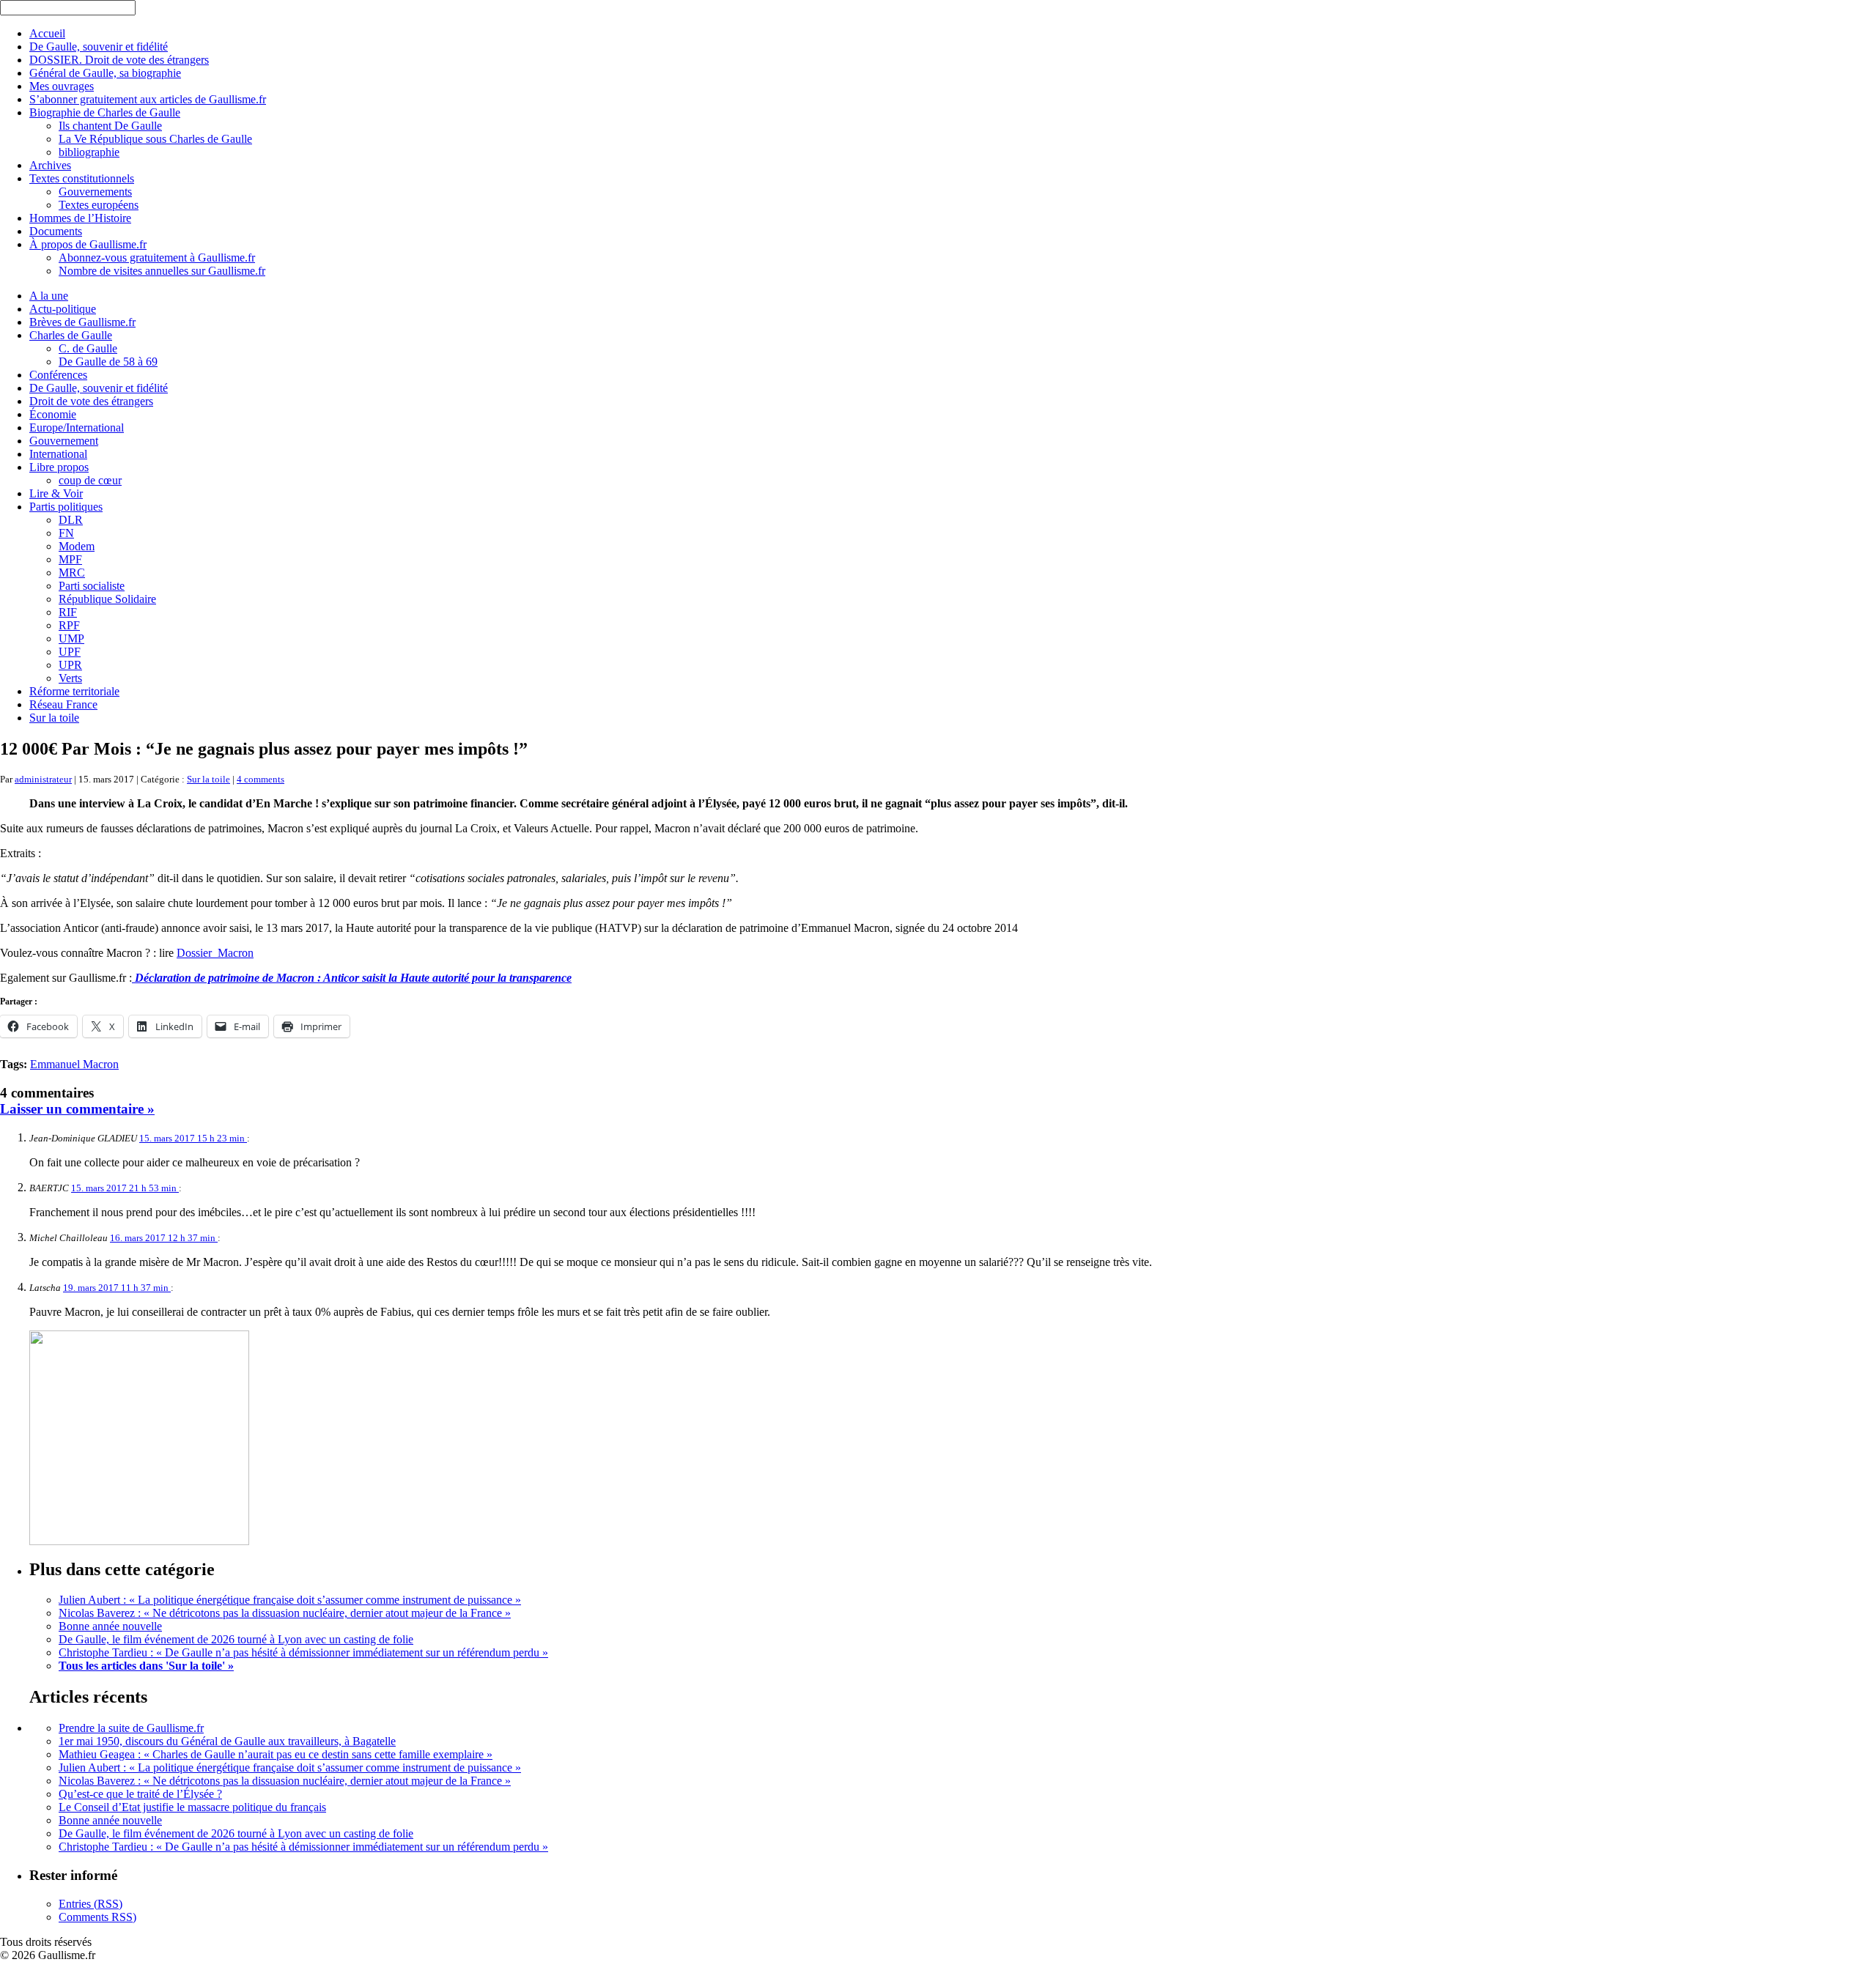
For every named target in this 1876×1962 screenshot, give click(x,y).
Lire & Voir (56, 493)
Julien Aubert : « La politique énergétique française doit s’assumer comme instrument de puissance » (290, 1600)
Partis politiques (66, 507)
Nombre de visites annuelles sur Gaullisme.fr (162, 271)
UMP (71, 638)
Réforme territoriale (74, 691)
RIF (68, 612)
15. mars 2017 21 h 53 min (125, 1188)
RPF (69, 625)
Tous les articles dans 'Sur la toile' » (146, 1666)
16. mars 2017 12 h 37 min (164, 1238)
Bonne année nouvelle (110, 1626)
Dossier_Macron (215, 953)
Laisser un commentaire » (77, 1109)
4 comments (261, 779)
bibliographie (89, 152)
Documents (56, 231)
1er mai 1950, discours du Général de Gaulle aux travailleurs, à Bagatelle (227, 1741)
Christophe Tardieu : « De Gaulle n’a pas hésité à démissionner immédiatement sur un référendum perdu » (303, 1652)
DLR (71, 520)
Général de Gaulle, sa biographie (105, 73)
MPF (70, 559)
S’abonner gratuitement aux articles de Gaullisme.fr (148, 99)
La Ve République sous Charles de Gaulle (155, 139)
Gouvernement (64, 441)
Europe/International (77, 427)
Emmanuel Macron (74, 1064)
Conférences (58, 375)
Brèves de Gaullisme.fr (82, 322)
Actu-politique (63, 309)
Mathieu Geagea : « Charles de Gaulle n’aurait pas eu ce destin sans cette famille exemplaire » (276, 1754)
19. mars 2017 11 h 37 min (117, 1288)
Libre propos (59, 467)
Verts (70, 678)
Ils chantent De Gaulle (110, 126)
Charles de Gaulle (71, 335)
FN (66, 533)
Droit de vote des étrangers (91, 401)
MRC (72, 573)
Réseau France (63, 704)
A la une (49, 296)
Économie (53, 414)
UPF (70, 652)
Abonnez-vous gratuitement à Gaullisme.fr (157, 258)
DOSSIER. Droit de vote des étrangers (119, 60)
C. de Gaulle (88, 348)
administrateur (43, 779)
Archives (50, 165)
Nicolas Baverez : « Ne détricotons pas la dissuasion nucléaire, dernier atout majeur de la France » (285, 1613)
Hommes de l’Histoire (80, 218)
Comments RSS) (97, 1917)
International (58, 454)
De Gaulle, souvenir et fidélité (99, 47)
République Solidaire (107, 599)
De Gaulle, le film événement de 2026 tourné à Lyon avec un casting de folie (236, 1639)
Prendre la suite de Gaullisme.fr (131, 1728)
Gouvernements (95, 192)
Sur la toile (54, 718)
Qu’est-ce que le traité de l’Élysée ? (140, 1794)
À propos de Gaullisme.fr (88, 244)
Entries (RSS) (91, 1904)
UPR (70, 665)
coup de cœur (90, 480)
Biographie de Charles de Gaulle (105, 112)
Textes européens (99, 205)
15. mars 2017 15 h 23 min (193, 1138)
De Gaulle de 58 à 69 (108, 362)
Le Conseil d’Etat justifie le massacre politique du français (192, 1807)
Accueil (47, 33)
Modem (77, 546)
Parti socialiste (92, 586)
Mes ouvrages (62, 86)
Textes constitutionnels (82, 178)
